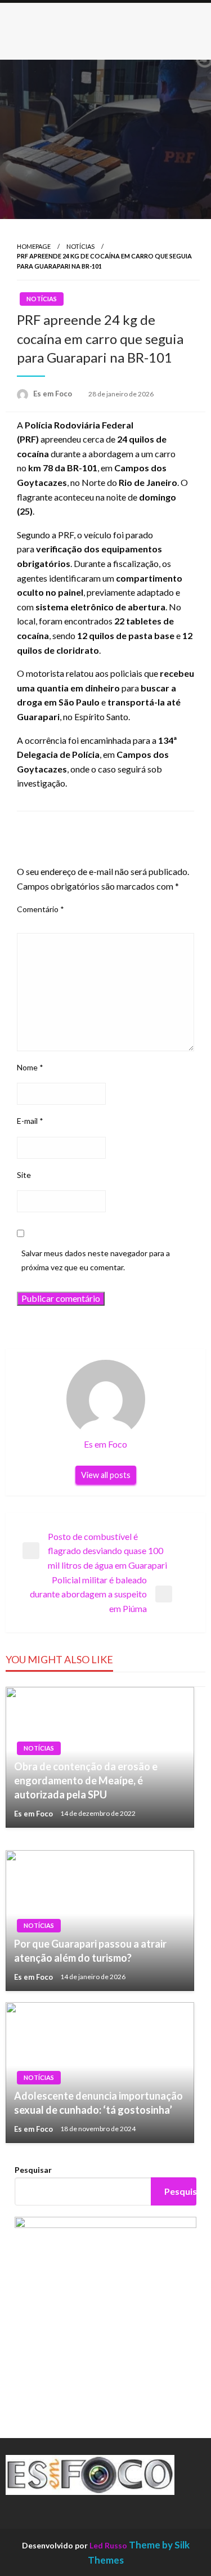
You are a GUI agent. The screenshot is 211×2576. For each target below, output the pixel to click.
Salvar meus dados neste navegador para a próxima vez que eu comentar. (96, 1260)
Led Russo (108, 2545)
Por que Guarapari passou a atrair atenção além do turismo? (90, 1951)
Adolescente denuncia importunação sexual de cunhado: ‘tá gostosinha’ (98, 2103)
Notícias (80, 246)
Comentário (41, 909)
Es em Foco (53, 394)
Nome (30, 1067)
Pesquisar (33, 2170)
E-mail (30, 1121)
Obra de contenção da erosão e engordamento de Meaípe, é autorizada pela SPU (86, 1780)
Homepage (34, 246)
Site (24, 1175)
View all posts (106, 1475)
